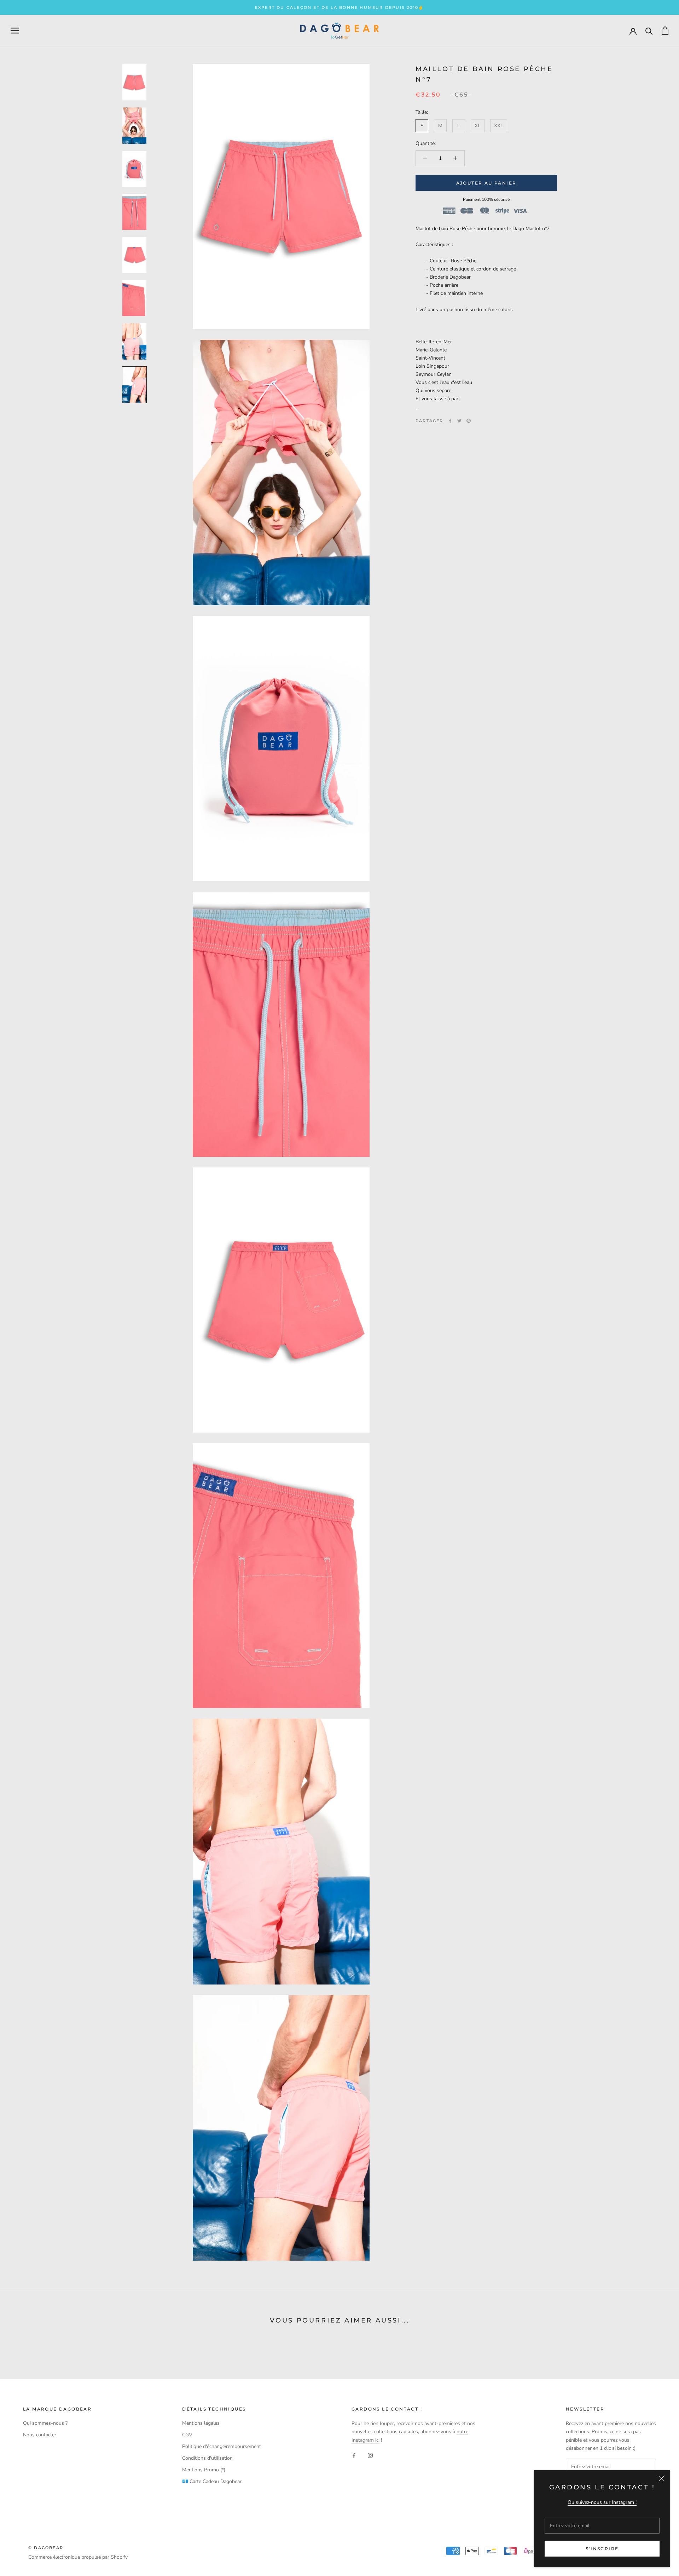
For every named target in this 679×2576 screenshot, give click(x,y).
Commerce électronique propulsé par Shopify (78, 2557)
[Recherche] (649, 31)
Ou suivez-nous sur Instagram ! (602, 2502)
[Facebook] (450, 421)
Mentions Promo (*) (204, 2470)
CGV (187, 2435)
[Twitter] (459, 421)
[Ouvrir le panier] (665, 31)
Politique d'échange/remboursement (222, 2446)
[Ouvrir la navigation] (15, 31)
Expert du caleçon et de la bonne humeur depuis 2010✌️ (339, 7)
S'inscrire (602, 2549)
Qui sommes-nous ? (45, 2423)
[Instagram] (370, 2455)
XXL (499, 126)
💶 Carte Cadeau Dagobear (212, 2481)
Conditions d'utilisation (207, 2458)
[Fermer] (662, 2478)
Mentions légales (201, 2423)
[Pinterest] (469, 421)
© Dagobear (46, 2548)
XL (478, 126)
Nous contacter (40, 2435)
